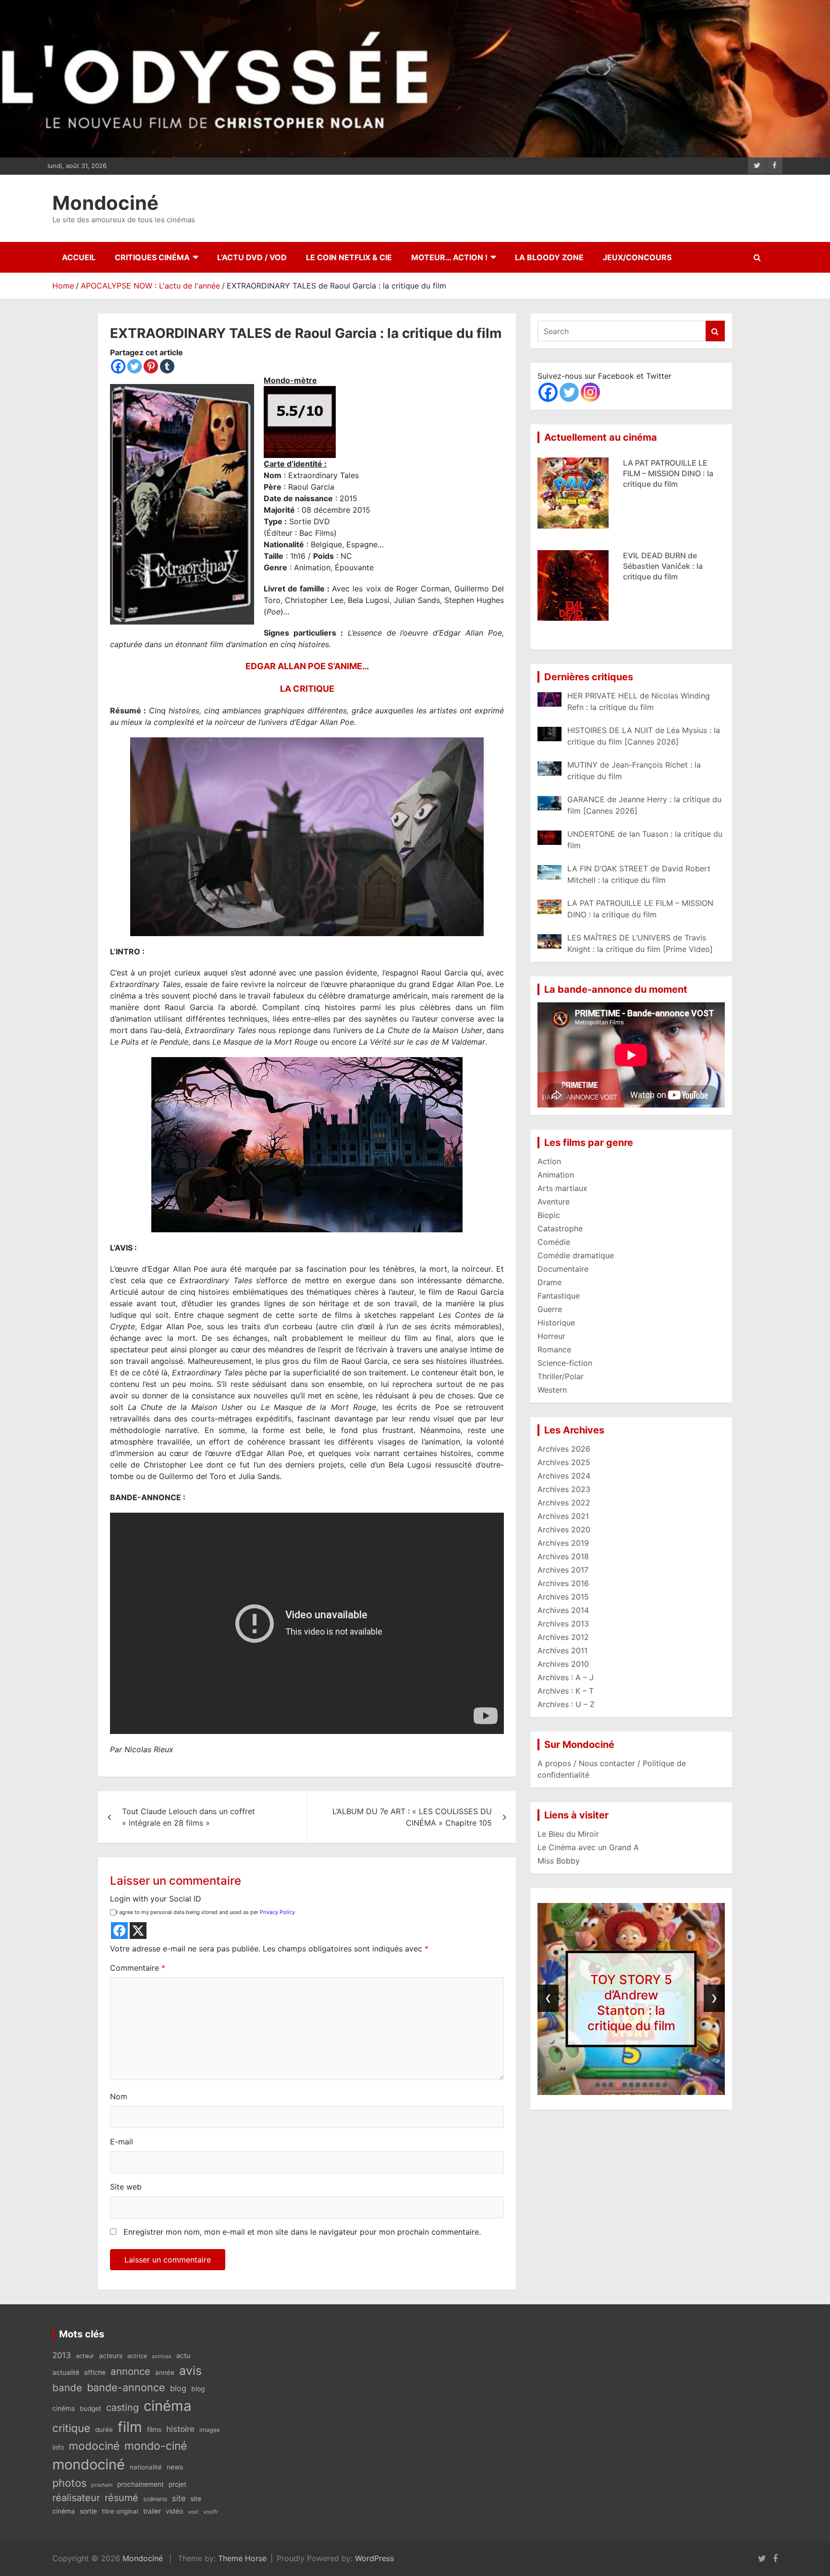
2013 (62, 2355)
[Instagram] (590, 392)
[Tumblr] (167, 366)
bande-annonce (126, 2387)
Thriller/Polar (561, 1376)
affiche (95, 2372)
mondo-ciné (156, 2446)
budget (91, 2408)
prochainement (140, 2484)
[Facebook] (118, 366)
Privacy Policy (277, 1912)
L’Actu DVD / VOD (252, 257)
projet (177, 2484)
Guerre (550, 1309)
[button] (598, 2085)
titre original (120, 2511)
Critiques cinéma (152, 257)
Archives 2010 (563, 1664)
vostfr (211, 2512)
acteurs (111, 2356)
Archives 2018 (563, 1556)
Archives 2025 (564, 1462)
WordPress (374, 2558)
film (130, 2427)
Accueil (79, 257)
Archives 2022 (564, 1503)
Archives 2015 (563, 1597)
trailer (152, 2511)
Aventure (554, 1202)
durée (104, 2430)
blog (178, 2388)
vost (193, 2512)
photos (69, 2483)
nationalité (146, 2467)
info (58, 2447)
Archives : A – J (566, 1677)
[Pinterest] (151, 366)
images (210, 2430)
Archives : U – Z (566, 1704)
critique (71, 2428)
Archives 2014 (563, 1610)
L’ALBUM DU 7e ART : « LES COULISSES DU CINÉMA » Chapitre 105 (412, 1817)
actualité (66, 2372)
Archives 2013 (563, 1624)
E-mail (122, 2142)
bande (67, 2388)
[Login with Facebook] (119, 1931)
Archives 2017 (563, 1570)
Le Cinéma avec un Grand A (588, 1847)
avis (190, 2371)
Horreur (551, 1336)
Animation (556, 1175)
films (154, 2429)
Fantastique (559, 1296)
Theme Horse (242, 2558)
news (175, 2467)
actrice (137, 2356)
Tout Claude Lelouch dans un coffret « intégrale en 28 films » (189, 1817)
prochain (102, 2485)
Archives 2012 (563, 1637)
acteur (85, 2356)
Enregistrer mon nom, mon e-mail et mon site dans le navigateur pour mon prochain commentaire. (302, 2232)
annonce (130, 2371)
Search (715, 331)
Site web (126, 2187)
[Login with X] (138, 1931)
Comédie (554, 1242)
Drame (549, 1282)
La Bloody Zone (549, 257)
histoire (180, 2429)
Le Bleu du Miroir (568, 1834)
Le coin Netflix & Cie (349, 257)
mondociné (89, 2464)
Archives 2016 (563, 1583)
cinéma (168, 2406)
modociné (94, 2446)
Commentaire (138, 1968)
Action (549, 1161)
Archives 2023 (564, 1489)
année (165, 2372)
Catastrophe (560, 1228)
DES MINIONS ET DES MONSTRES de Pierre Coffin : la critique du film (674, 604)
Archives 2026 (564, 1449)
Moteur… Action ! (449, 257)
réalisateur (76, 2498)
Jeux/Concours (637, 257)
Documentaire (563, 1269)
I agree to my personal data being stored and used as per (206, 1912)
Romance (554, 1349)
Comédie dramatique (576, 1255)
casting (122, 2407)
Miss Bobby (559, 1861)
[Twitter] (134, 366)
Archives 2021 (563, 1516)
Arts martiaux (562, 1188)
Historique (556, 1323)
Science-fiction (565, 1363)
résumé (122, 2498)
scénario (155, 2499)
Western (552, 1390)
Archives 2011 (562, 1650)
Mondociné (105, 203)
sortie (88, 2511)
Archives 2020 (564, 1529)
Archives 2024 (564, 1476)
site (179, 2498)
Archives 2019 (563, 1543)
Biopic (549, 1215)
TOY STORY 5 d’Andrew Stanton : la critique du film (631, 2002)
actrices (162, 2356)
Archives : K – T (566, 1691)
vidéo (174, 2511)
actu (183, 2355)
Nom (119, 2096)
